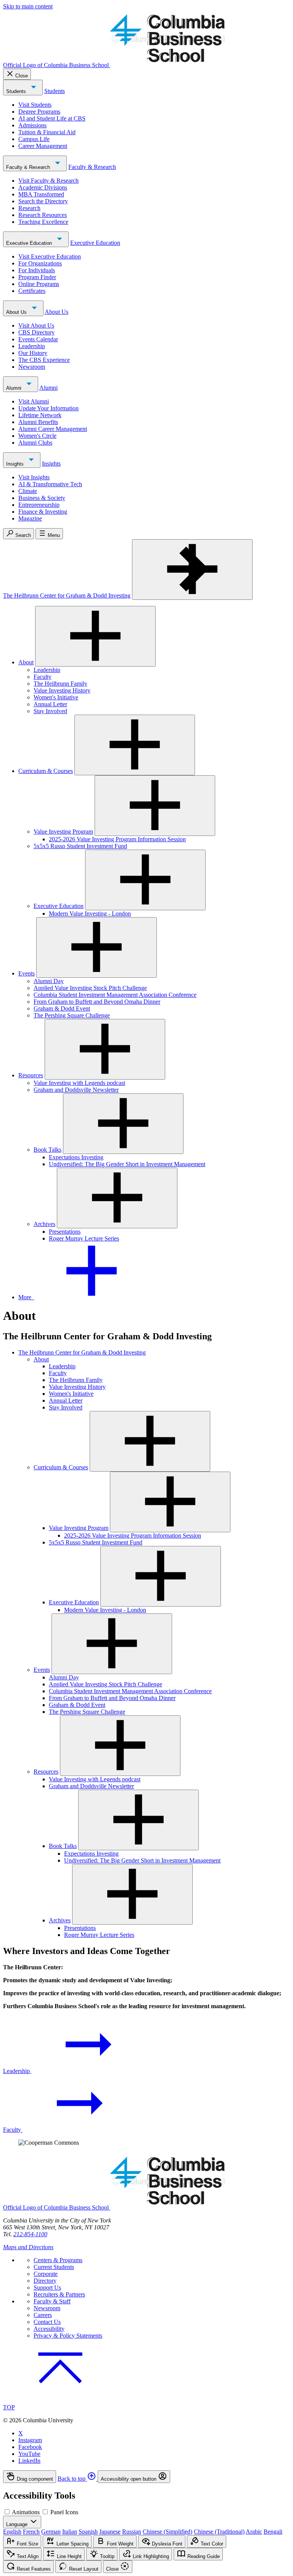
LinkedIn (29, 2461)
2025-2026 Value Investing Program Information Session (117, 839)
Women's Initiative (56, 697)
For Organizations (40, 263)
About (26, 662)
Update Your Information (48, 408)
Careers (43, 2315)
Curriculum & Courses (46, 771)
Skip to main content (28, 6)
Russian (132, 2532)
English (12, 2532)
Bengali (273, 2532)
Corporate (46, 2274)
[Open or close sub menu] (95, 636)
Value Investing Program (63, 832)
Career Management (43, 146)
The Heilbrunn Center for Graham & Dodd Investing (67, 595)
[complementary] (146, 2477)
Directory (45, 2281)
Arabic (254, 2532)
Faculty (43, 677)
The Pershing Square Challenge (72, 1015)
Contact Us (47, 2322)
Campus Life (34, 139)
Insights (16, 464)
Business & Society (42, 498)
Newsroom (32, 367)
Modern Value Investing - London (90, 914)
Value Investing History (62, 690)
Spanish (88, 2532)
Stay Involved (50, 711)
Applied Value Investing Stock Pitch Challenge (90, 988)
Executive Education (30, 243)
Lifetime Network (40, 415)
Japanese (110, 2532)
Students (17, 91)
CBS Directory (36, 332)
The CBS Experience (44, 360)
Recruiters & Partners (59, 2294)
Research (29, 208)
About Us (17, 312)
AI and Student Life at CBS (52, 118)
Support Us (47, 2288)
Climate (28, 491)
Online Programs (39, 284)
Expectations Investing (76, 1157)
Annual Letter (50, 704)
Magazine (30, 518)
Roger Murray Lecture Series (84, 1238)
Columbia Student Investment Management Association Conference (115, 995)
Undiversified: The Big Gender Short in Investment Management (127, 1164)
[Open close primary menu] (192, 570)
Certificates (32, 291)
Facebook (30, 2447)
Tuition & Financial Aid (47, 132)
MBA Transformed (41, 194)
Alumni (14, 388)
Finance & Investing (43, 512)
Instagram (30, 2440)
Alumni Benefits (38, 422)
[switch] (7, 2512)
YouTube (29, 2454)
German (51, 2532)
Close (22, 76)
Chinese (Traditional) (219, 2532)
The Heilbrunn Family (60, 684)
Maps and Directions (28, 2247)
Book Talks (47, 1150)
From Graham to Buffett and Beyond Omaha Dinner (97, 1002)
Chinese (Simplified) (167, 2532)
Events (27, 973)
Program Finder (37, 277)
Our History (33, 353)
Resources (31, 1075)
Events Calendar (38, 339)
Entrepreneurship (39, 505)
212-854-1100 (30, 2234)
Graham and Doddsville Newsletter (76, 1090)
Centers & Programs (58, 2260)
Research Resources (43, 215)
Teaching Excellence (43, 222)
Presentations (65, 1232)
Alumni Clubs (35, 443)
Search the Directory (43, 201)
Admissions (32, 125)
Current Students (54, 2267)
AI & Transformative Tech (50, 484)
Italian (70, 2532)
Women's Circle (37, 436)
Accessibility (49, 2329)
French (31, 2532)
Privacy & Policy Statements (68, 2336)
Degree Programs (39, 112)
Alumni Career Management (53, 429)
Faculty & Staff (52, 2301)
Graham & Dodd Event (62, 1008)
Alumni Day (49, 981)
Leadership (32, 346)
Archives (44, 1224)
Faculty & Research (29, 167)
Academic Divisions (43, 187)
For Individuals (37, 270)
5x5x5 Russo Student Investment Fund (80, 846)
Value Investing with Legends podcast (79, 1083)
